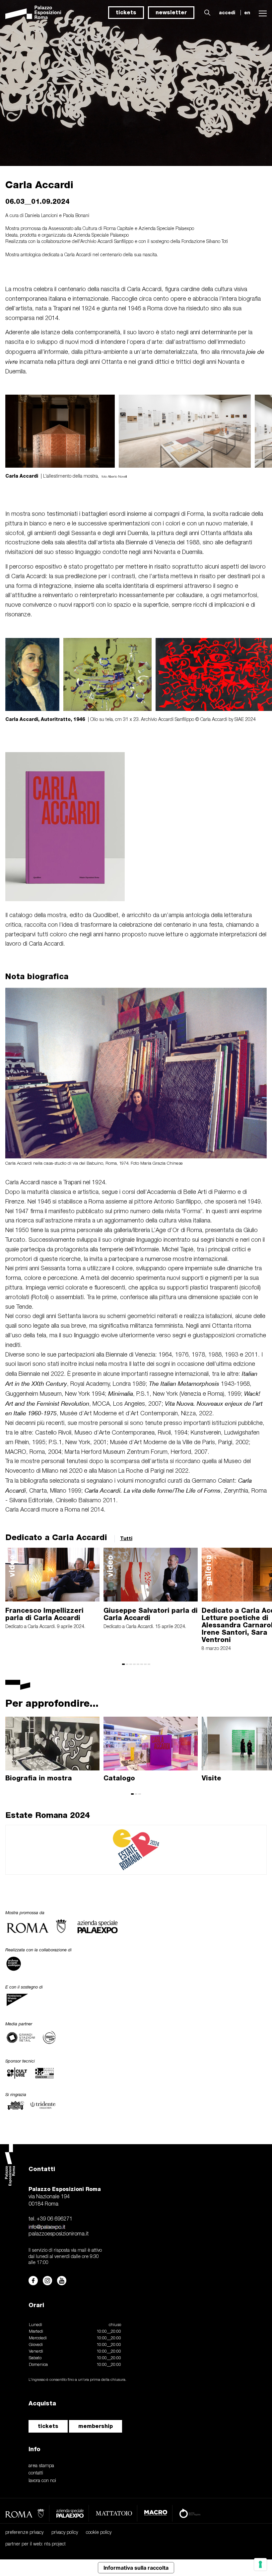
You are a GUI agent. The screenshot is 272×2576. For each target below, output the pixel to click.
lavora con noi (42, 2481)
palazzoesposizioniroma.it (59, 2234)
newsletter (171, 12)
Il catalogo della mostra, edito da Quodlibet (62, 915)
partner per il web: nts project (35, 2544)
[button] (206, 13)
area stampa (41, 2466)
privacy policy (65, 2533)
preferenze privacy (24, 2533)
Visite (211, 1778)
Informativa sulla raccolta (136, 2568)
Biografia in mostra (39, 1778)
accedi (227, 13)
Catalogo (119, 1778)
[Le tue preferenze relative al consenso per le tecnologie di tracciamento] (260, 2564)
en (247, 13)
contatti (36, 2473)
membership (96, 2426)
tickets (126, 12)
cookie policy (99, 2533)
